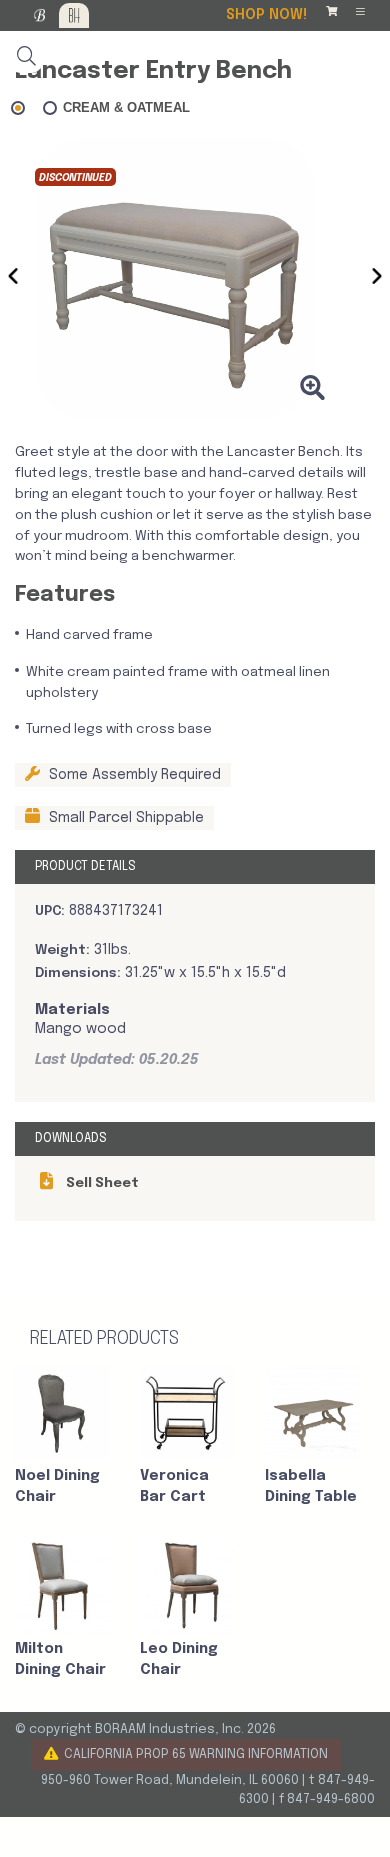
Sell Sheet (101, 1183)
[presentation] (13, 280)
